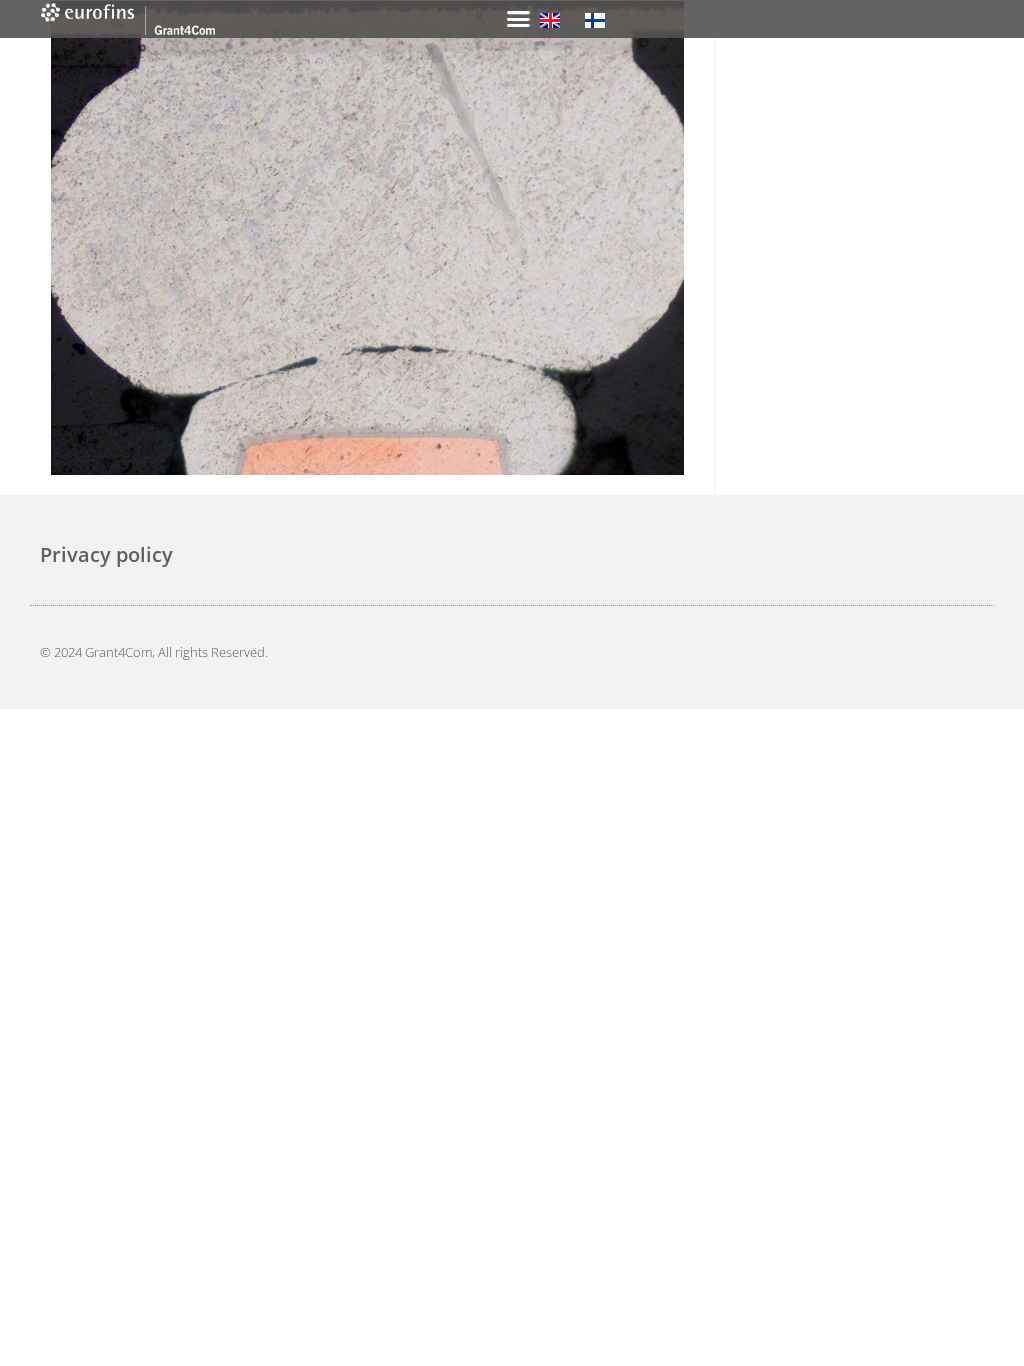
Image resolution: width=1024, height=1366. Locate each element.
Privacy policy (106, 554)
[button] (519, 19)
